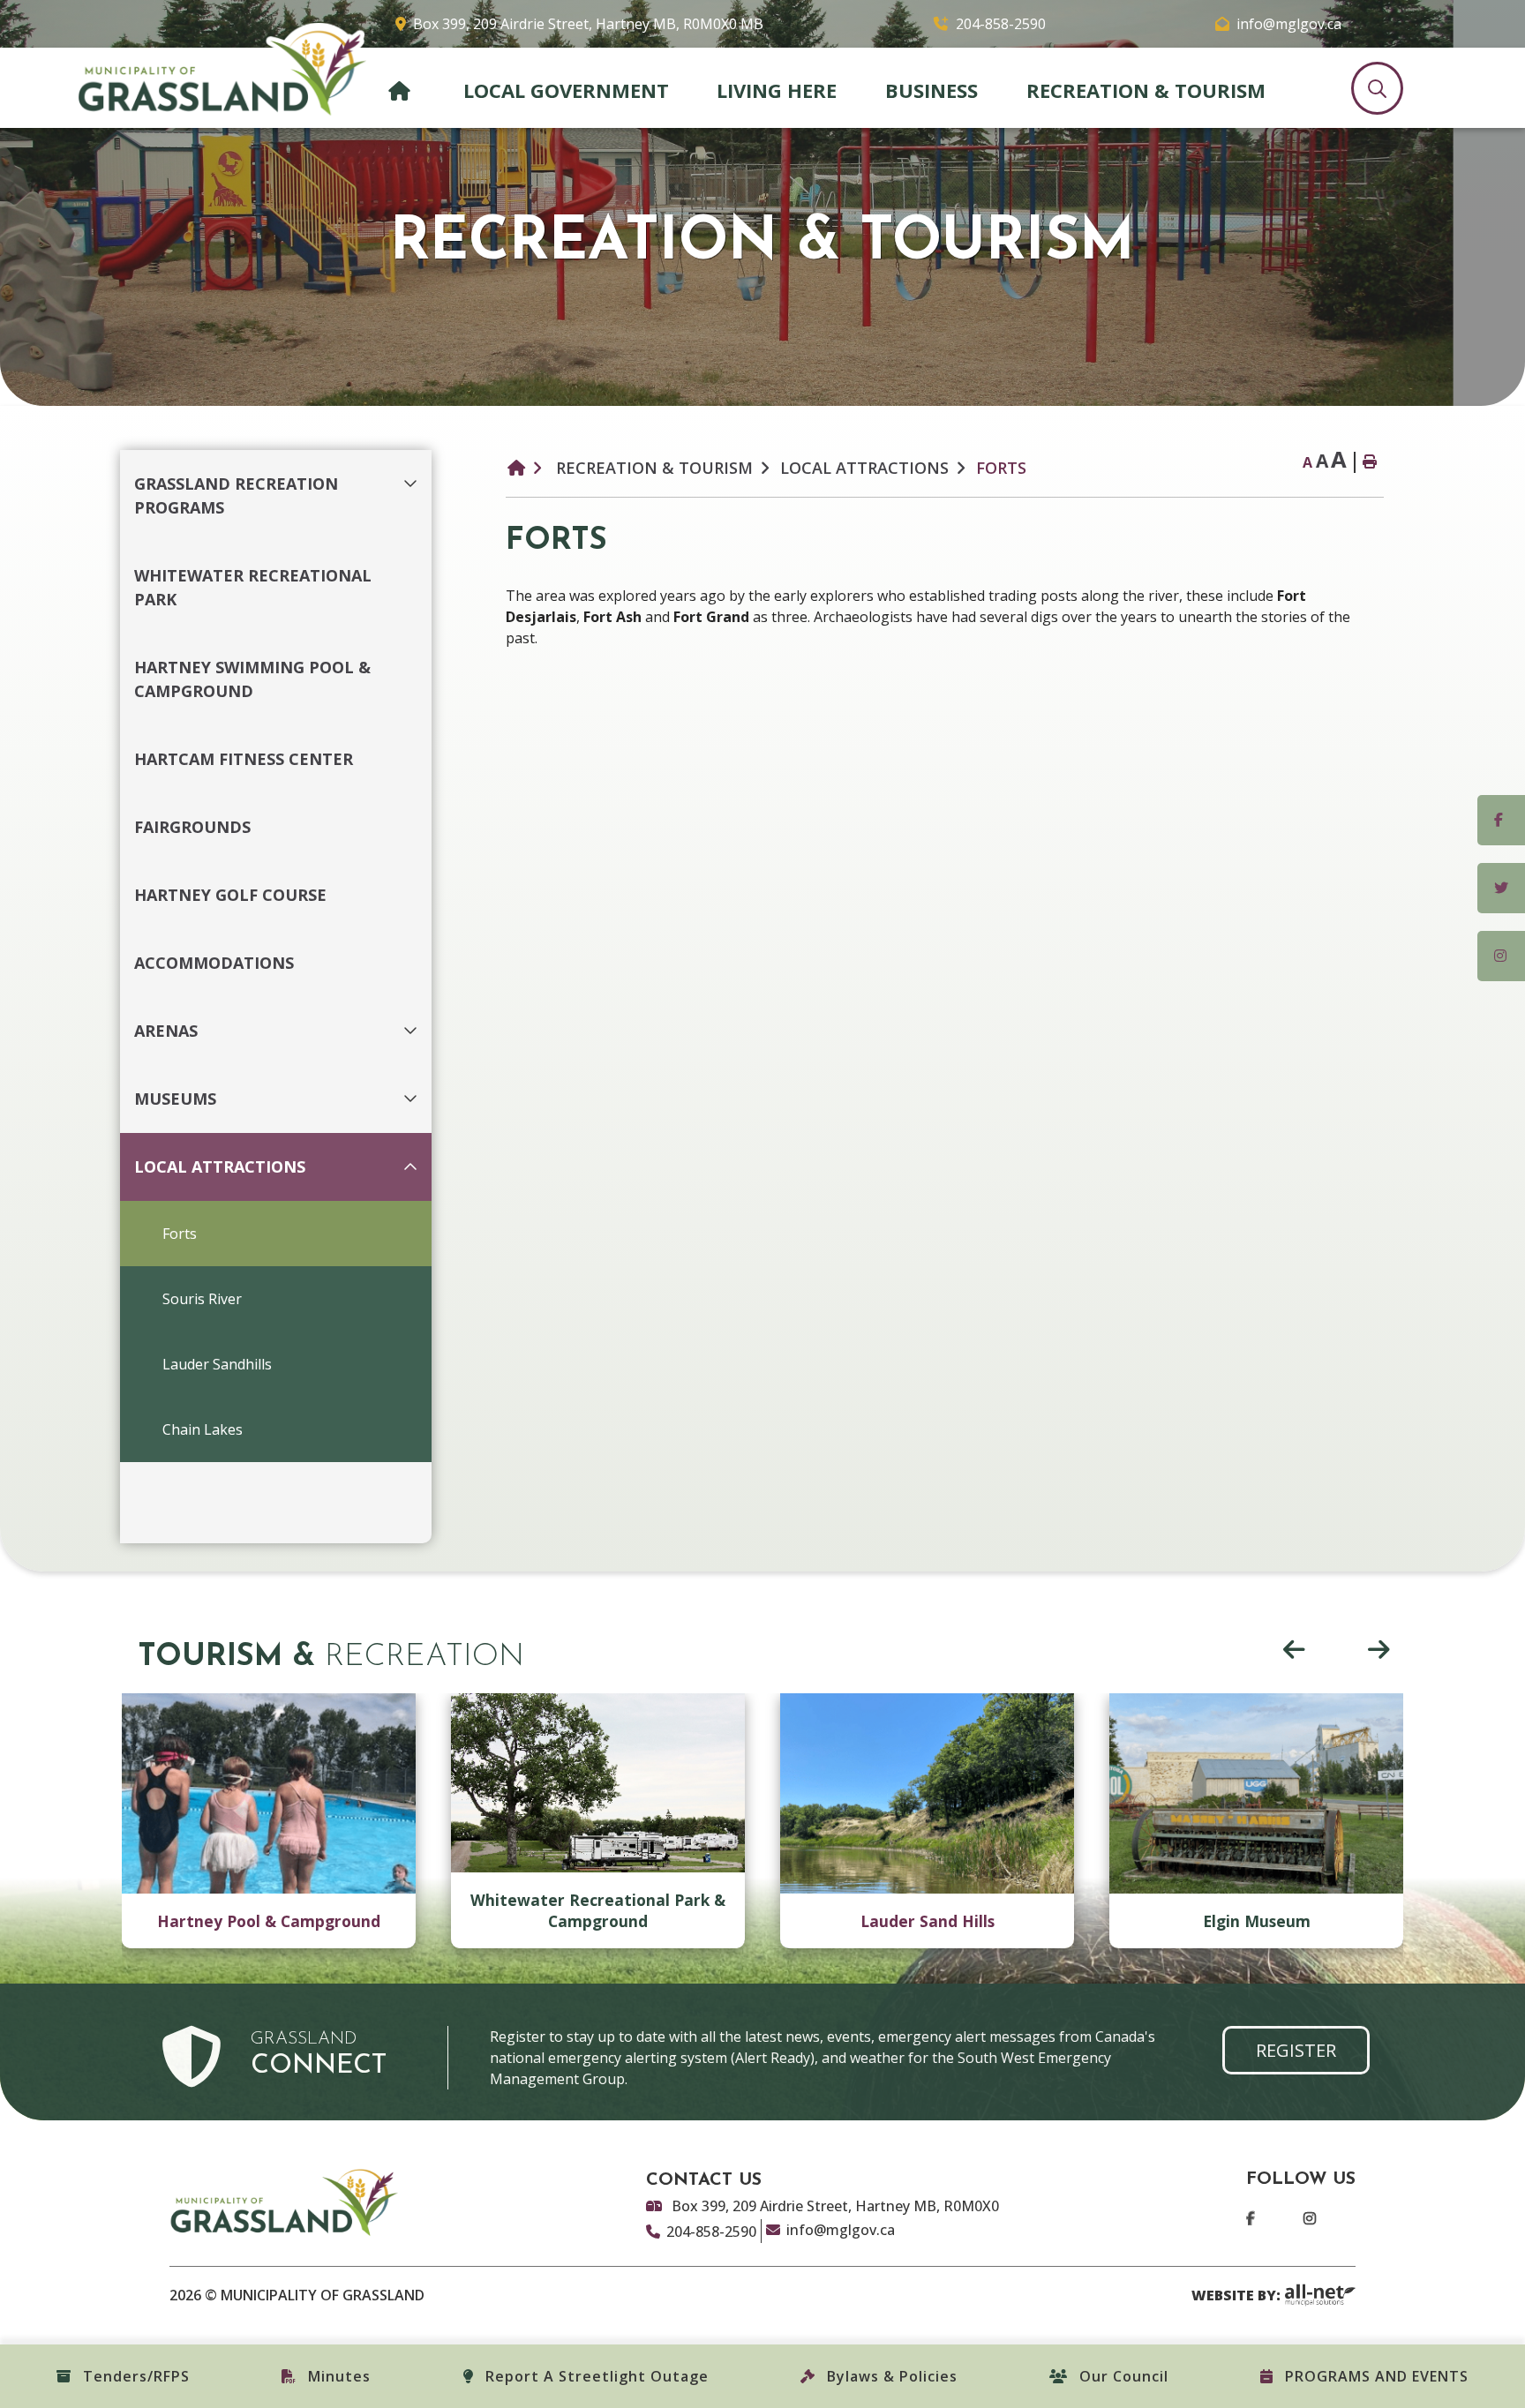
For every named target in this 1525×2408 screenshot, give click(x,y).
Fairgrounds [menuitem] (192, 827)
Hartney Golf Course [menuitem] (230, 895)
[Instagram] (1292, 2219)
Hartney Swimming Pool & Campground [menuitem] (252, 679)
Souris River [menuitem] (202, 1299)
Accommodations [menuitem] (214, 963)
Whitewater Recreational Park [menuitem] (253, 587)
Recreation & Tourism (654, 468)
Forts (1001, 468)
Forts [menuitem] (180, 1234)
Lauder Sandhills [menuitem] (217, 1364)
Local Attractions (864, 468)
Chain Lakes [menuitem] (203, 1429)
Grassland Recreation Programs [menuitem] (236, 495)
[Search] (1377, 88)
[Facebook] (1254, 2219)
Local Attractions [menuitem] (220, 1166)
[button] (415, 473)
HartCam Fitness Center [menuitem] (244, 759)
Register (1296, 2050)
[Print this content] (1369, 462)
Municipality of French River (222, 70)
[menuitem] (402, 86)
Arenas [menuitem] (166, 1031)
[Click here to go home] (528, 468)
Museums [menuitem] (175, 1099)
